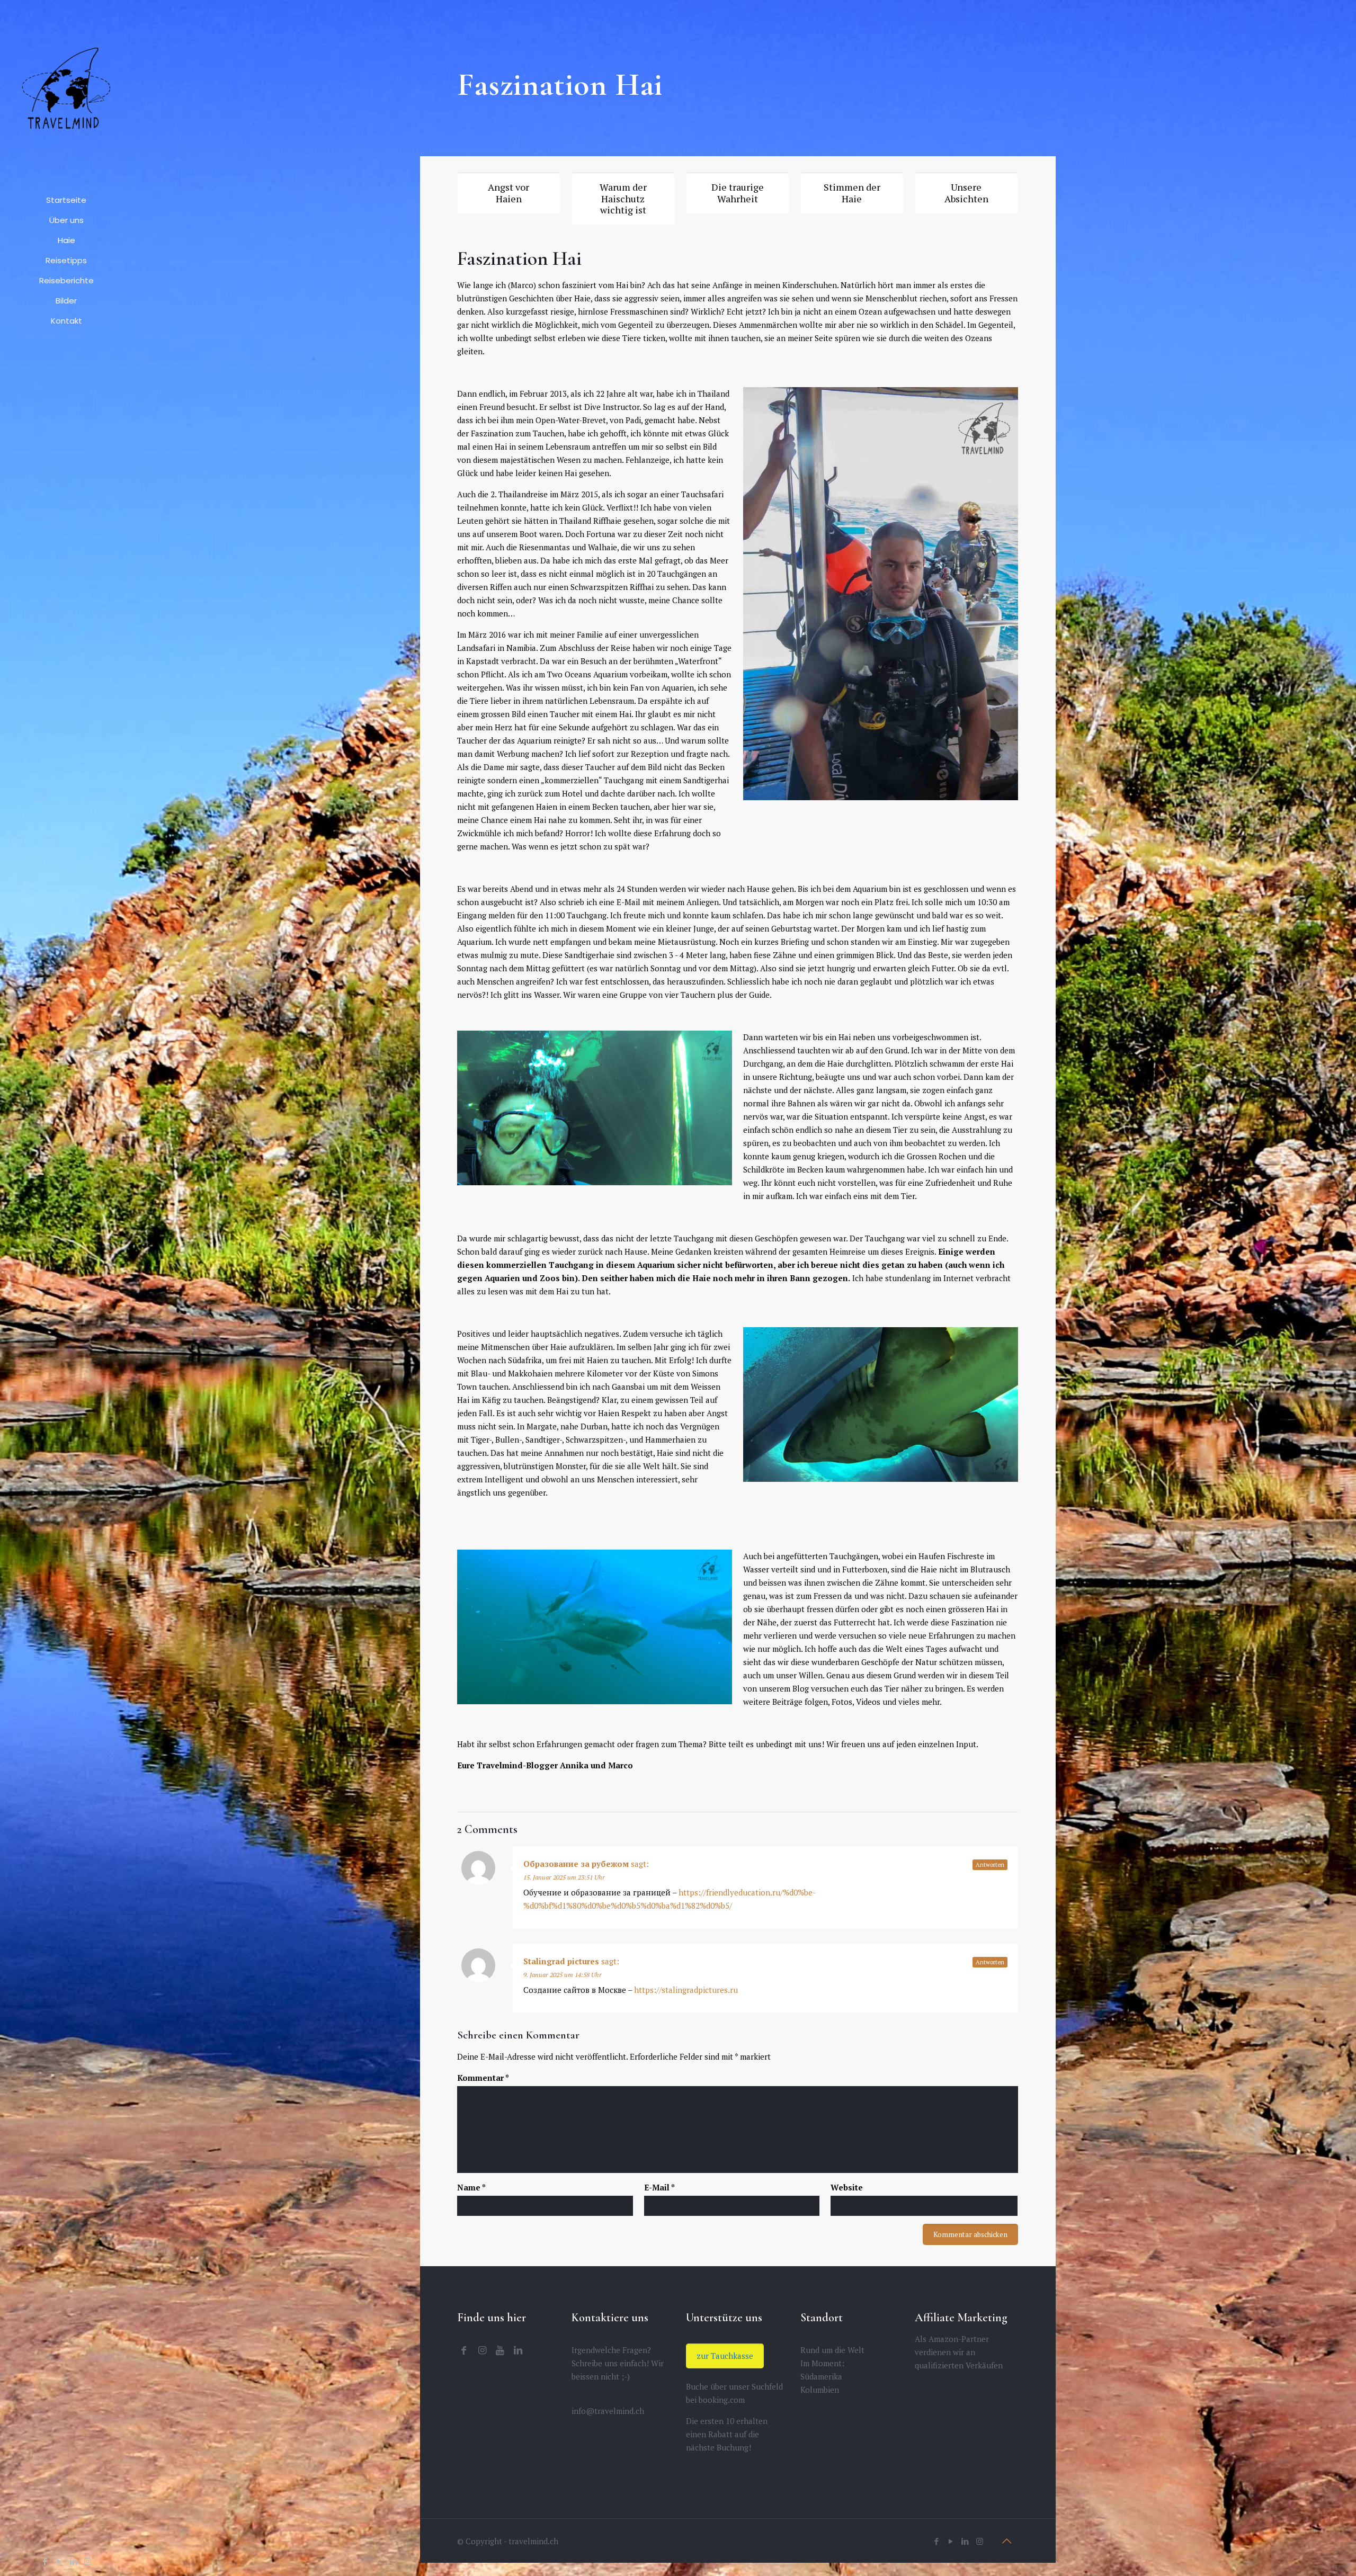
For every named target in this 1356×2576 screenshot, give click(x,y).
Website (847, 2187)
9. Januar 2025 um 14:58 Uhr (563, 1975)
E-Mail (659, 2187)
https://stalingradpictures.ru (686, 1990)
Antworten (990, 1865)
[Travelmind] (66, 95)
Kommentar (483, 2078)
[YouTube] (59, 2561)
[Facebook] (45, 2561)
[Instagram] (88, 2561)
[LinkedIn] (73, 2561)
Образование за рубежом (576, 1864)
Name (471, 2187)
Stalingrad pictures (561, 1961)
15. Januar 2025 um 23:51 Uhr (564, 1877)
